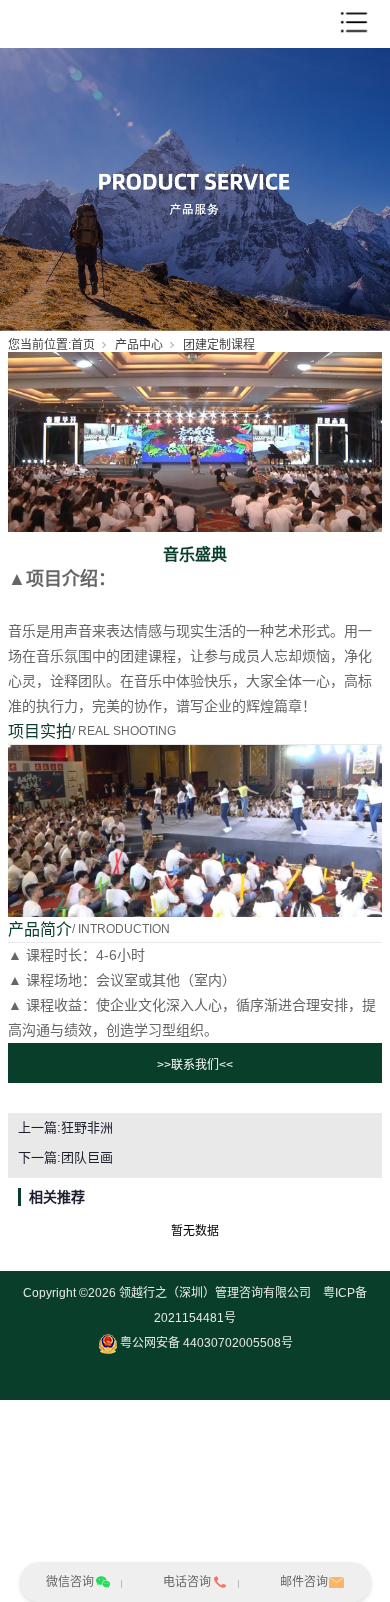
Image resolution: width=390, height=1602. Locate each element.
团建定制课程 (219, 345)
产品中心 (139, 345)
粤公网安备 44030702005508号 (206, 1343)
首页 (83, 345)
